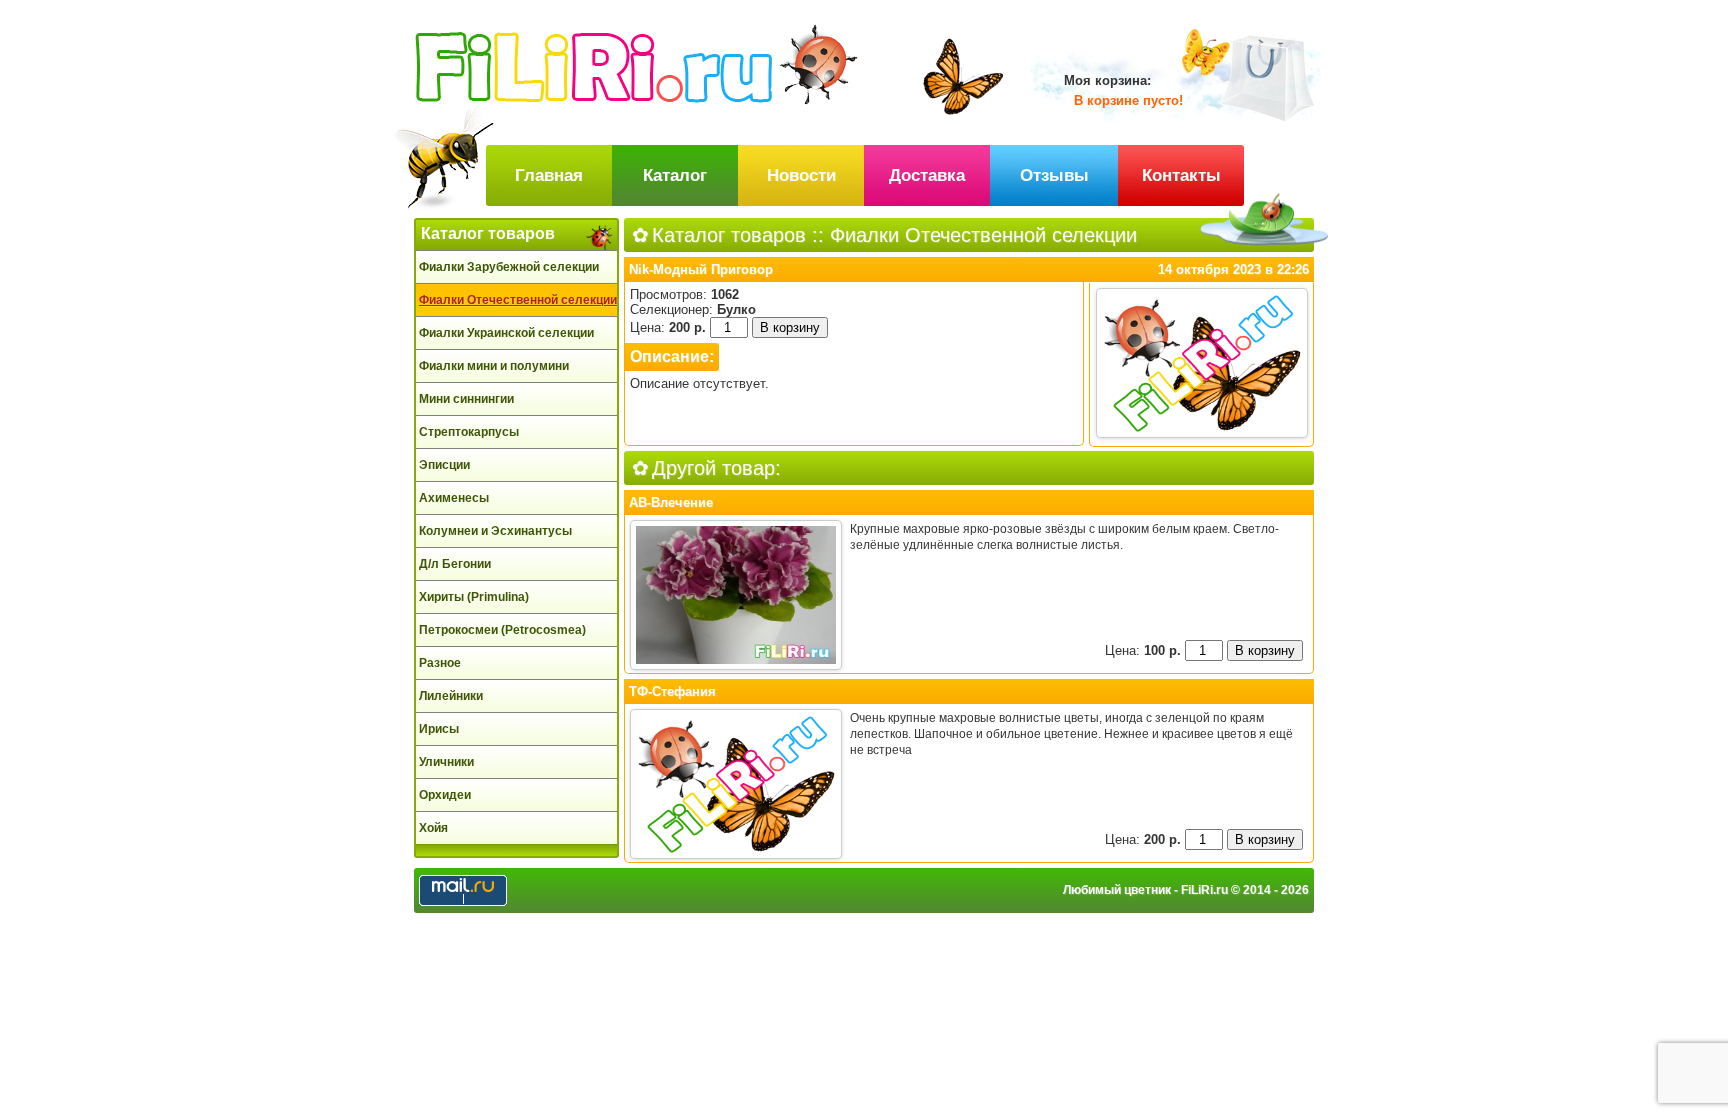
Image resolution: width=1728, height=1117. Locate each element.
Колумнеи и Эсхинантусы (495, 531)
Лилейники (451, 696)
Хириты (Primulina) (474, 597)
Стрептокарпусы (469, 432)
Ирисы (439, 729)
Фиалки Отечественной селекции (518, 300)
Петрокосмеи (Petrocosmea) (502, 630)
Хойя (433, 828)
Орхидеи (445, 795)
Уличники (446, 762)
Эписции (444, 465)
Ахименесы (454, 498)
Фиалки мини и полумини (494, 366)
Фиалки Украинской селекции (506, 333)
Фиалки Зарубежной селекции (509, 267)
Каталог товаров (488, 233)
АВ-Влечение (671, 502)
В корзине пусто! (1128, 100)
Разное (440, 663)
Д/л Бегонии (455, 564)
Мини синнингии (466, 399)
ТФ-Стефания (672, 691)
